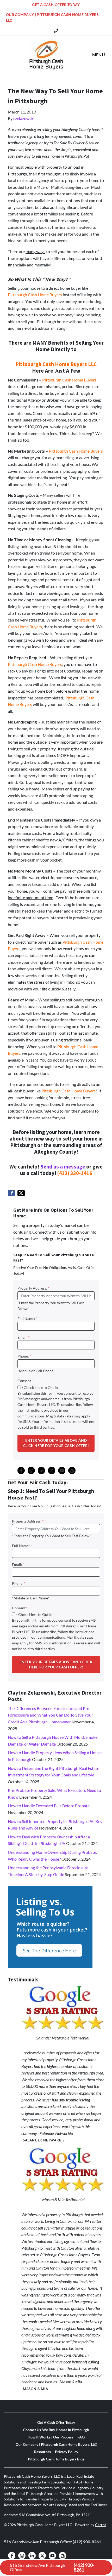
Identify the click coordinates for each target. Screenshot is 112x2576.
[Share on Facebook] (11, 1193)
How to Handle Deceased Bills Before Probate (49, 1806)
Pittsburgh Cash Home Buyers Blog (56, 2459)
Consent (25, 1381)
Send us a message (63, 1167)
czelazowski (24, 118)
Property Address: (33, 1288)
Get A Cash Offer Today (56, 5)
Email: (24, 1337)
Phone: (24, 1356)
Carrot (101, 2525)
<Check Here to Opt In (40, 1388)
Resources (42, 2452)
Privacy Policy (67, 2452)
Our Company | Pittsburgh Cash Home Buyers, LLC (53, 18)
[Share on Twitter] (21, 1193)
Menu (99, 55)
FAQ (81, 2437)
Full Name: (27, 1319)
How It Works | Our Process (50, 2437)
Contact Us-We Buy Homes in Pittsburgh (56, 2430)
